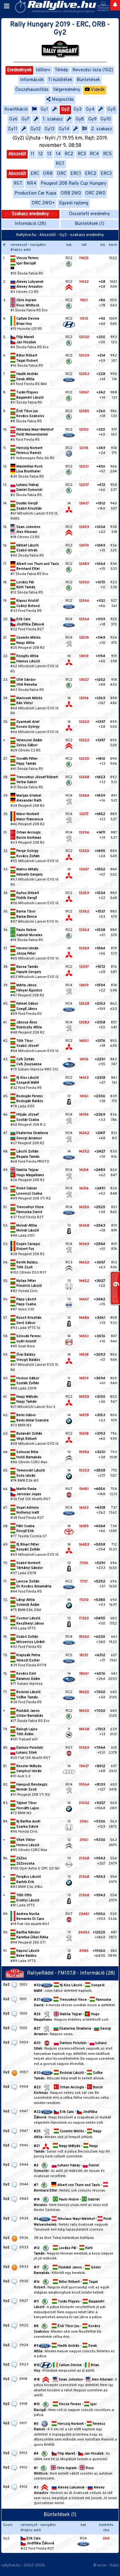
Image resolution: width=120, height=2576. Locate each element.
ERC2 (91, 174)
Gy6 (13, 119)
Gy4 (90, 110)
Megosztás (62, 100)
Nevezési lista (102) (93, 70)
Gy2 (65, 110)
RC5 (107, 154)
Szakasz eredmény (30, 214)
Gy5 (112, 110)
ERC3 (106, 174)
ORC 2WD (95, 193)
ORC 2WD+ (43, 203)
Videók (97, 90)
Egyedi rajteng (74, 203)
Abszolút (17, 154)
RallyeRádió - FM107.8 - (54, 1973)
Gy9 (92, 119)
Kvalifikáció (16, 110)
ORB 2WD (71, 193)
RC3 (82, 154)
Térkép (62, 70)
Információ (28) (30, 224)
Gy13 (50, 129)
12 (40, 154)
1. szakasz (53, 119)
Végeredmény (67, 90)
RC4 (94, 154)
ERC (35, 174)
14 (58, 154)
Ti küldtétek (60, 80)
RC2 (69, 154)
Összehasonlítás (32, 90)
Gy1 (44, 110)
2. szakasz (102, 129)
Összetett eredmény (90, 214)
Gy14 (64, 129)
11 (32, 154)
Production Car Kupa (35, 193)
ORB (48, 174)
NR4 (32, 184)
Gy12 (36, 129)
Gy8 (80, 119)
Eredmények (19, 70)
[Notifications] (115, 5)
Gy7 (26, 119)
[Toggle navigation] (7, 6)
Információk (32, 80)
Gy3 (78, 110)
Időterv (43, 70)
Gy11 (13, 129)
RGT (60, 164)
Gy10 (106, 119)
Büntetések (88, 80)
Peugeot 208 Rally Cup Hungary (74, 184)
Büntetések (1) (90, 224)
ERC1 (76, 174)
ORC (62, 174)
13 (49, 154)
